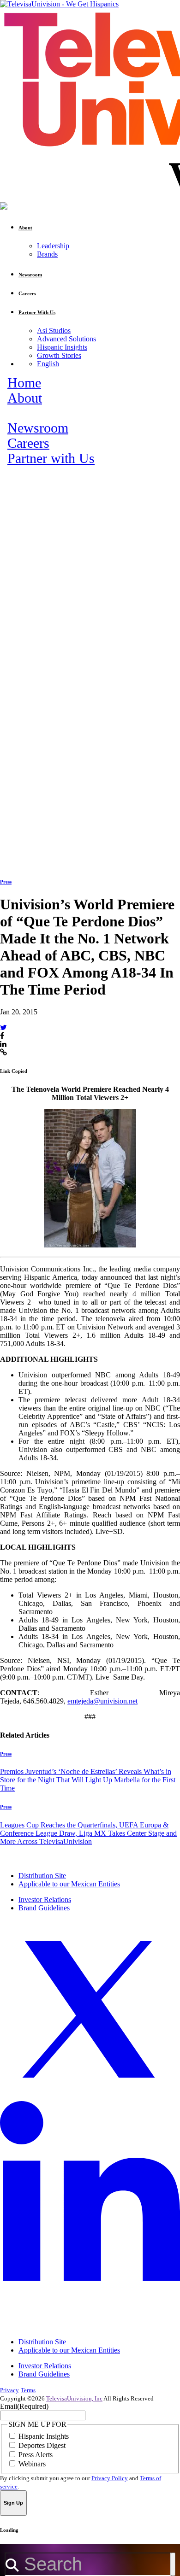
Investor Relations (45, 1900)
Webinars (32, 2464)
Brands (47, 254)
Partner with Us (51, 458)
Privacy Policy (110, 2478)
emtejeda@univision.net (102, 1701)
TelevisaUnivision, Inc (74, 2398)
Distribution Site (42, 1876)
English (48, 364)
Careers (28, 443)
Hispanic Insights (62, 347)
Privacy (9, 2390)
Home (24, 383)
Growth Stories (59, 355)
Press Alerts (36, 2455)
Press (6, 882)
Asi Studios (54, 331)
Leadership (53, 246)
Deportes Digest (42, 2445)
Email (24, 2406)
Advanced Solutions (66, 339)
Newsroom (38, 428)
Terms (28, 2390)
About (25, 398)
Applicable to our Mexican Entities (69, 1884)
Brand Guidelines (44, 1908)
